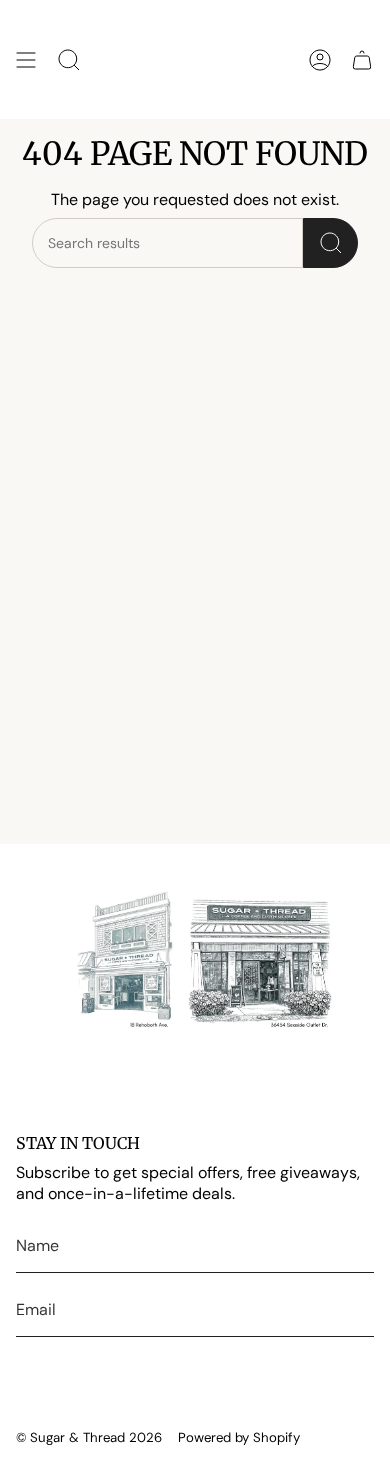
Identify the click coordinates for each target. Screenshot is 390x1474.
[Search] (330, 243)
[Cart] (362, 59)
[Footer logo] (195, 962)
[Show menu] (26, 59)
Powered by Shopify (239, 1437)
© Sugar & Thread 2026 (89, 1437)
